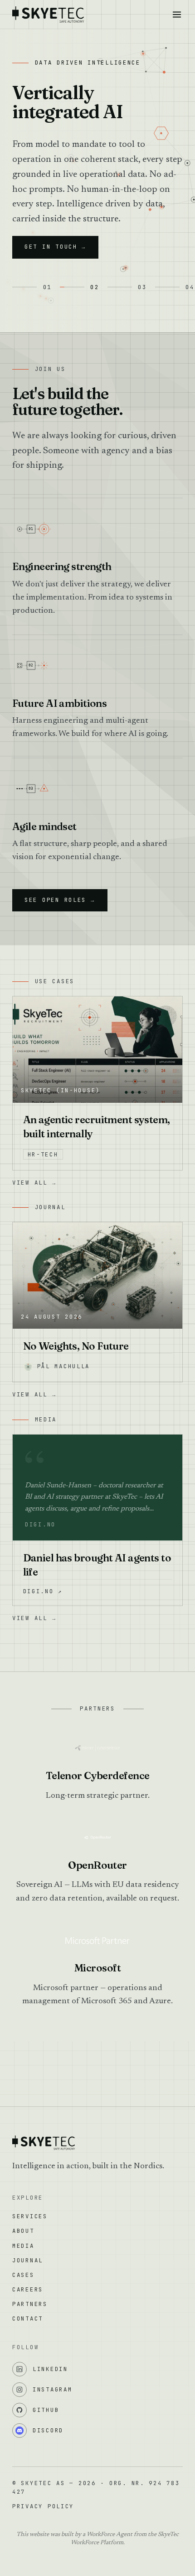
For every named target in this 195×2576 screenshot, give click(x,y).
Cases (23, 2275)
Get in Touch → (55, 247)
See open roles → (60, 900)
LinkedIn (50, 2369)
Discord (48, 2430)
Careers (28, 2289)
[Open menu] (177, 14)
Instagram (53, 2389)
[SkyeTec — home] (48, 15)
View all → (34, 1183)
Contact (28, 2318)
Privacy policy (43, 2506)
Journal (28, 2260)
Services (30, 2216)
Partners (30, 2304)
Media (23, 2246)
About (23, 2231)
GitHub (46, 2410)
